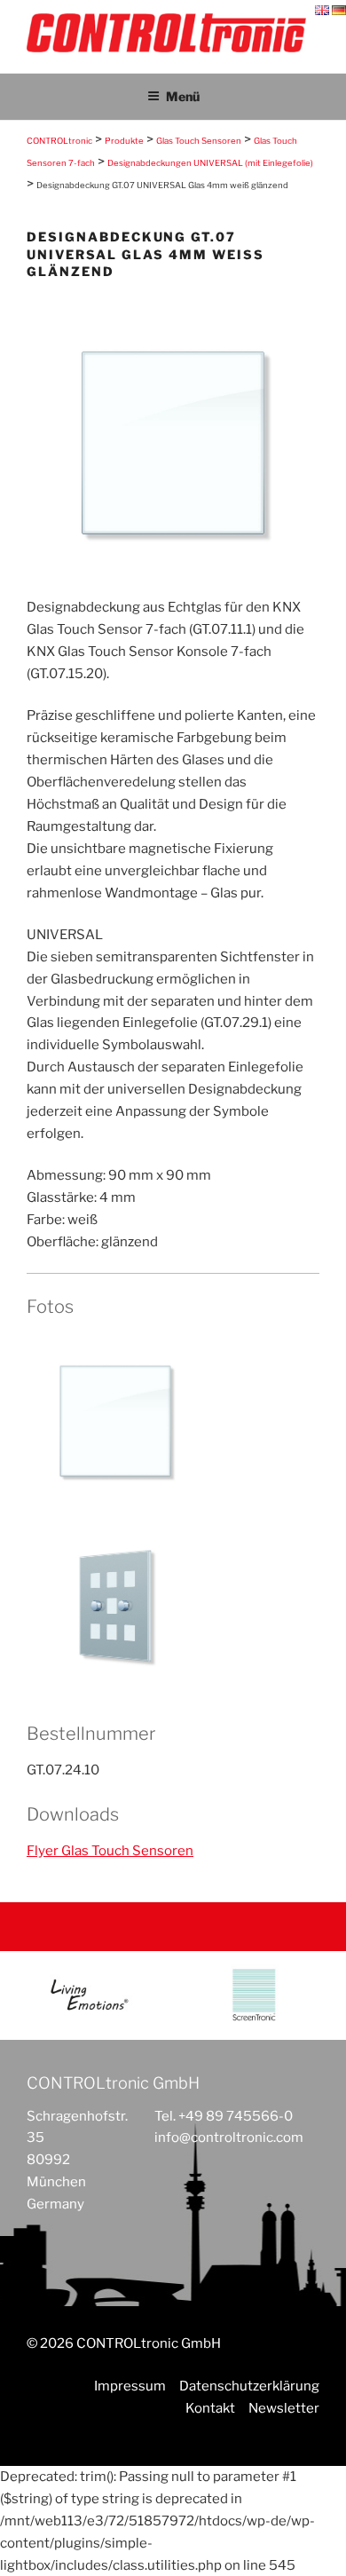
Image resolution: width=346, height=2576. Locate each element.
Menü (183, 96)
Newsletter (284, 2408)
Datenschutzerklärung (249, 2386)
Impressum (130, 2386)
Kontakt (210, 2408)
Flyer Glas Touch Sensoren (110, 1851)
